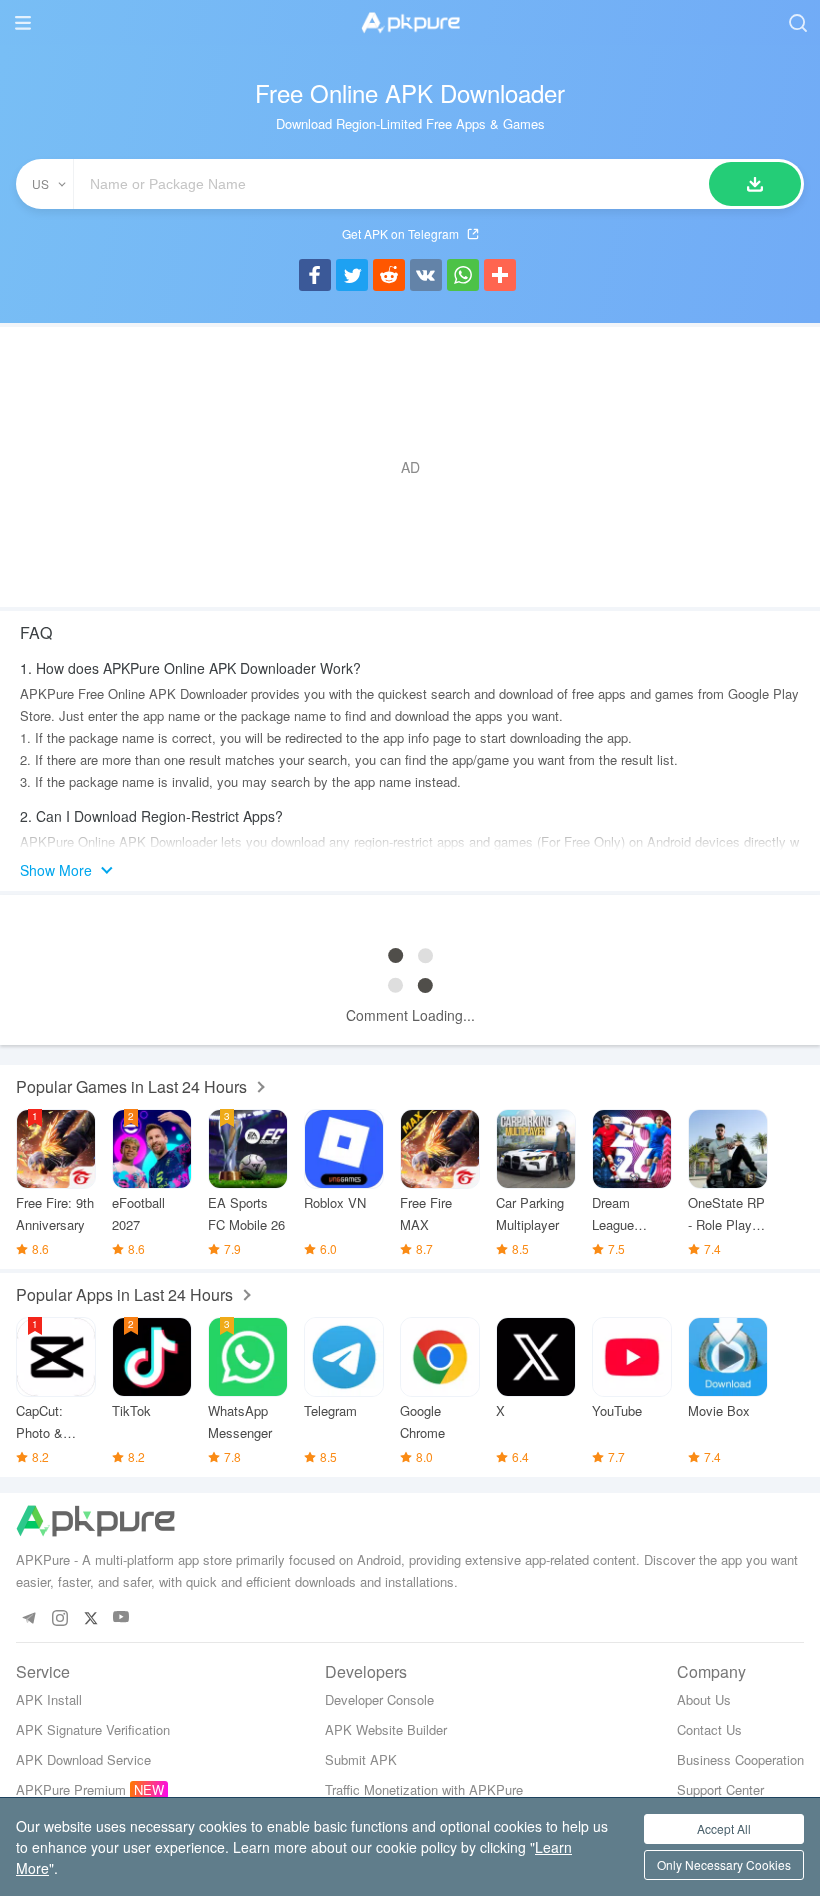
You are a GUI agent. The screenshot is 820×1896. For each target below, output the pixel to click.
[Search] (755, 184)
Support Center (720, 1789)
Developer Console (379, 1699)
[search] (797, 22)
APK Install (49, 1699)
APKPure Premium (71, 1789)
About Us (704, 1699)
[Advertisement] (410, 467)
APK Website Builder (386, 1729)
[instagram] (59, 1617)
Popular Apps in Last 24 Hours (124, 1294)
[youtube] (121, 1617)
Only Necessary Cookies (724, 1864)
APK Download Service (83, 1759)
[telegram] (28, 1617)
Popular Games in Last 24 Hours (131, 1086)
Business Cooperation (740, 1759)
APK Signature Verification (93, 1729)
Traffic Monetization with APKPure (424, 1789)
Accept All (724, 1828)
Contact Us (709, 1729)
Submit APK (361, 1759)
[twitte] (90, 1617)
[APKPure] (410, 23)
